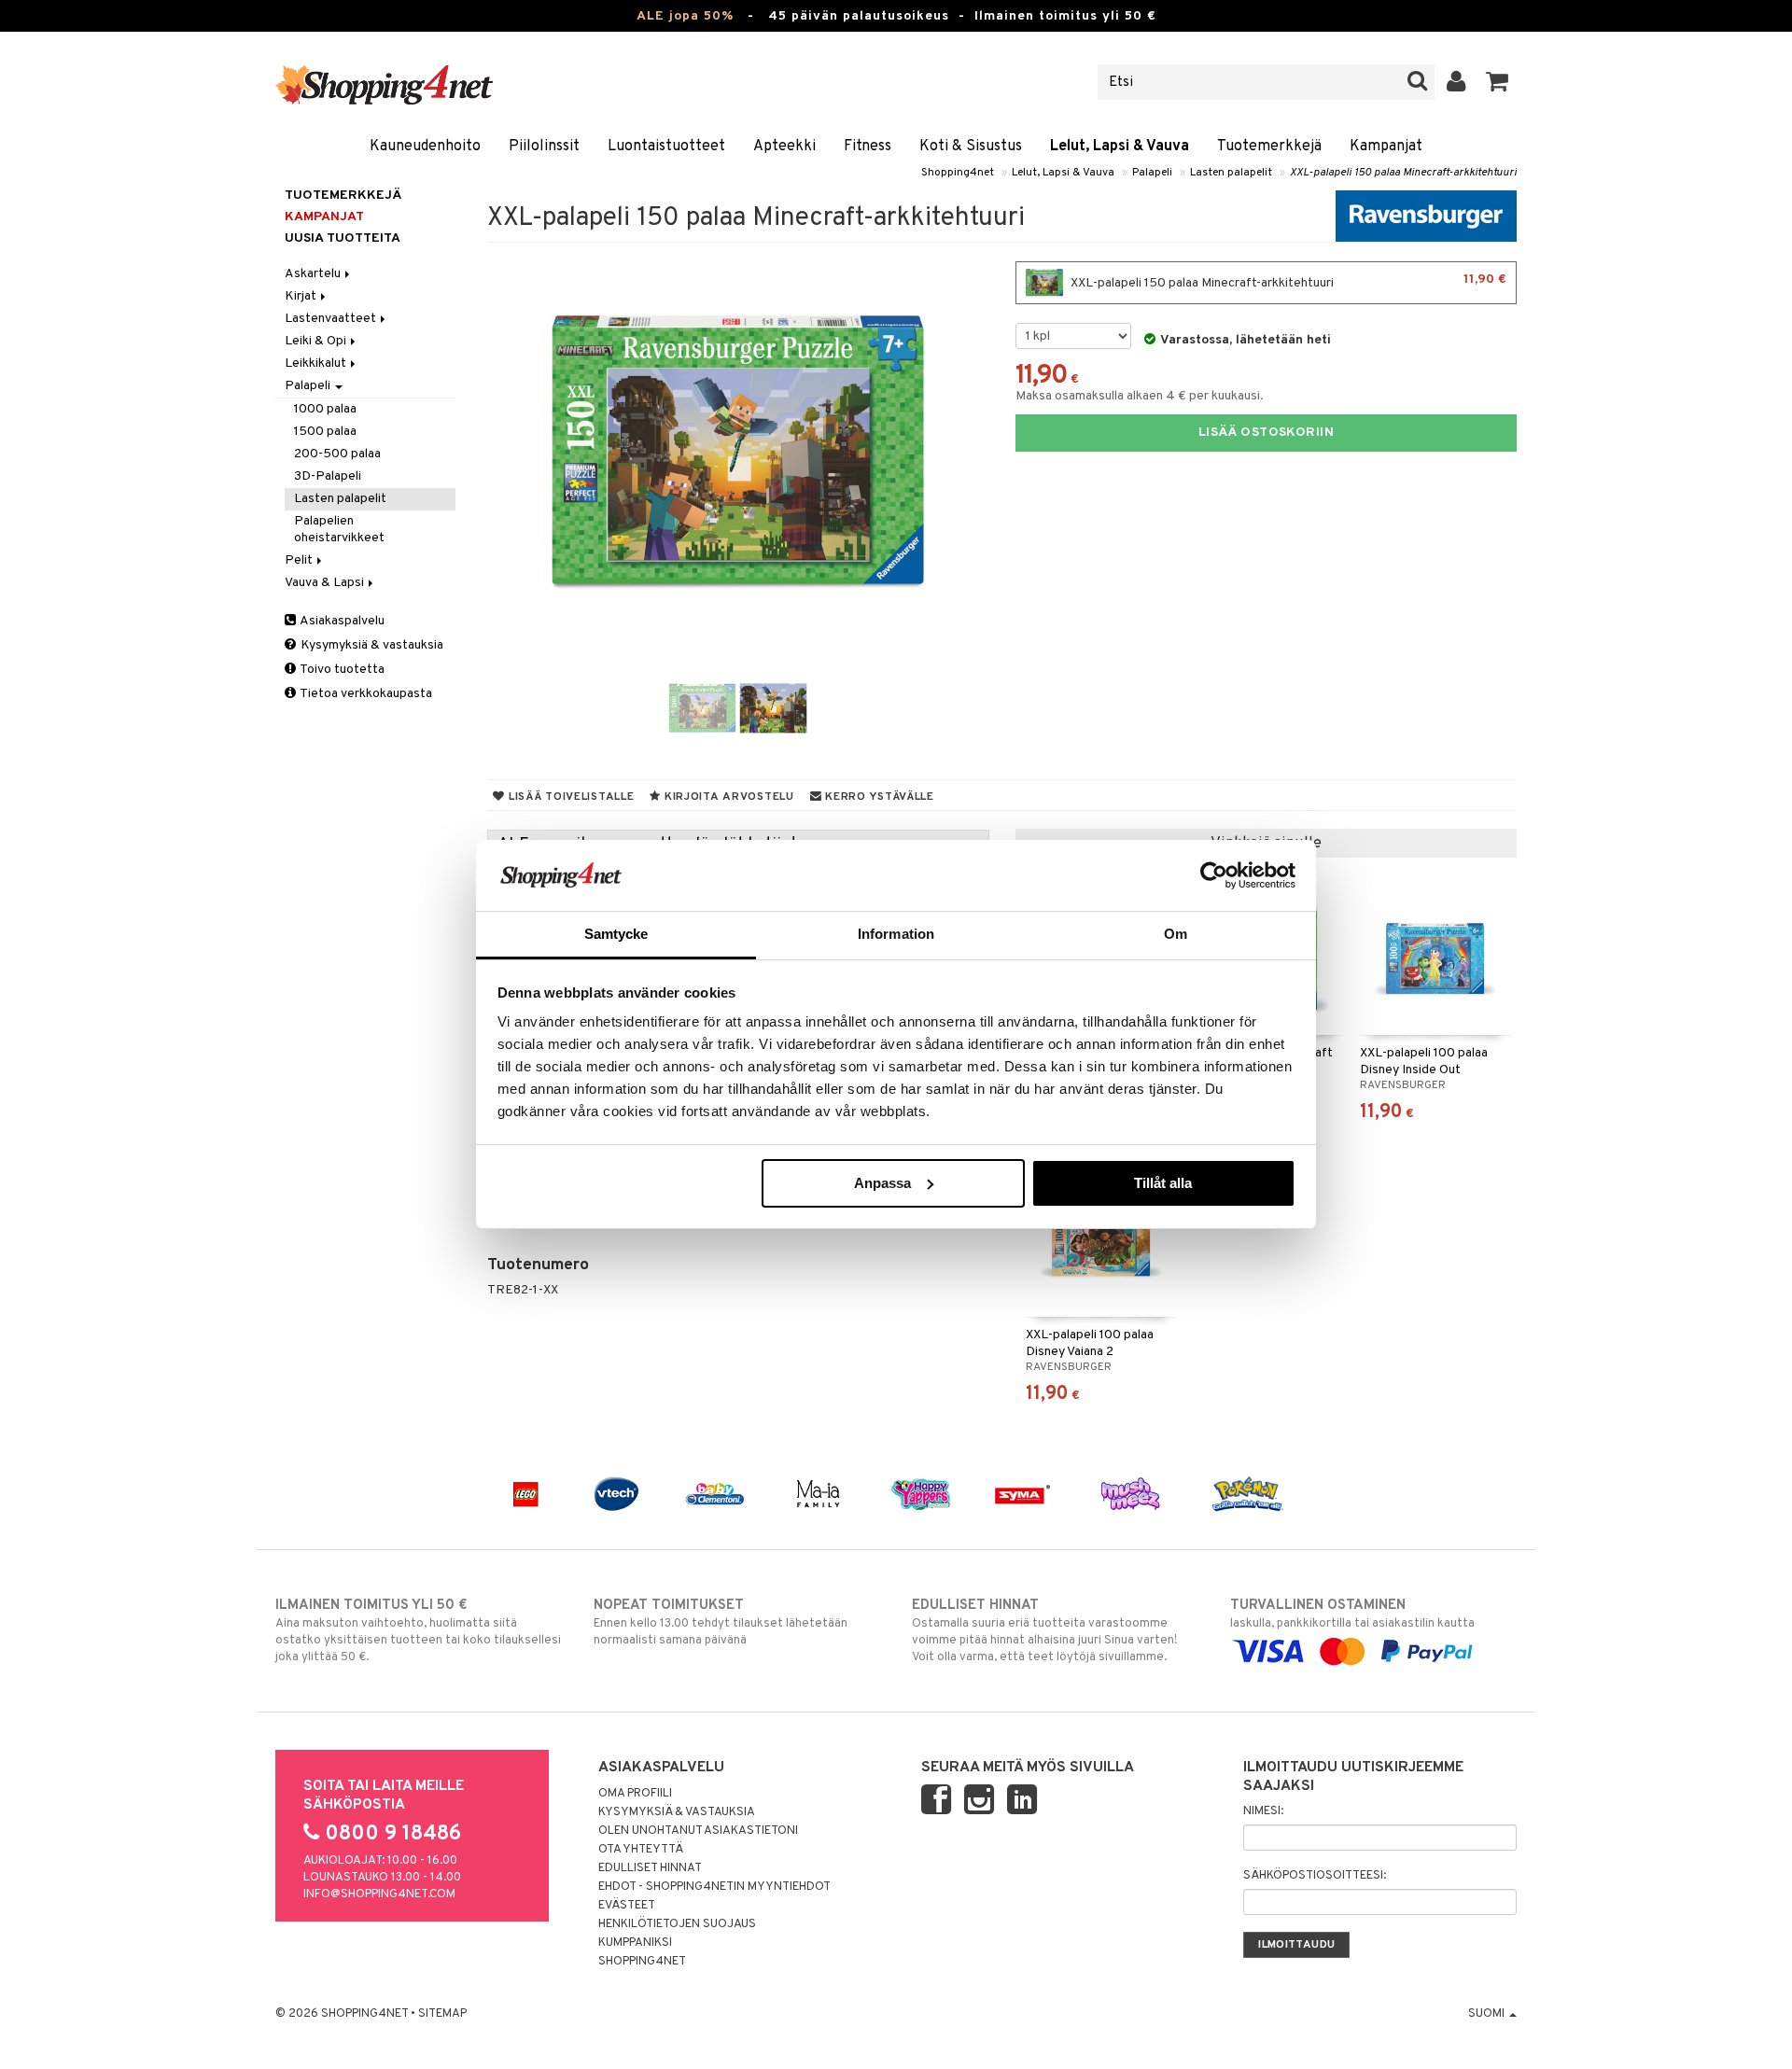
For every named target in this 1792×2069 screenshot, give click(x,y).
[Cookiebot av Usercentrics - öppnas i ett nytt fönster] (1214, 875)
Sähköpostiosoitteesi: (1315, 1876)
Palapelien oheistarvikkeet (339, 530)
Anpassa (882, 1183)
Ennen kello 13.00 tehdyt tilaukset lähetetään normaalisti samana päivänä (721, 1622)
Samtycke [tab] (616, 934)
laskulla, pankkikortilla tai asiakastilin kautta (1352, 1614)
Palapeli (1152, 173)
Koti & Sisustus (971, 147)
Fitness (868, 147)
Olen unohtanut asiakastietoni (698, 1831)
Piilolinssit (544, 147)
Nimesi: (1263, 1811)
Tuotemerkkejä (1269, 147)
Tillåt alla (1163, 1183)
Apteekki (784, 147)
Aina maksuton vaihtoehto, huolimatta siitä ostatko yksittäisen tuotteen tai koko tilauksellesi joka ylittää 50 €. (418, 1631)
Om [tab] (1176, 934)
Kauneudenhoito (425, 147)
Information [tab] (896, 934)
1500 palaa (325, 432)
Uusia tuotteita (343, 238)
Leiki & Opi (317, 341)
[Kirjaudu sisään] (1456, 82)
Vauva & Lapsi (326, 583)
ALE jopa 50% (685, 16)
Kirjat (302, 296)
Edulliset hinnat (650, 1868)
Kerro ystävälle (877, 797)
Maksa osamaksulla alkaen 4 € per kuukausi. (1140, 396)
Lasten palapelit (1231, 173)
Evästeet (627, 1906)
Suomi (1488, 2014)
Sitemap (442, 2014)
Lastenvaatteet (332, 319)
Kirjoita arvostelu (728, 797)
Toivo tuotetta (341, 670)
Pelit (300, 560)
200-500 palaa (337, 454)
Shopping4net (958, 173)
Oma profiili (635, 1794)
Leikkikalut (317, 363)
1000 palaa (325, 409)
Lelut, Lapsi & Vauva (1120, 147)
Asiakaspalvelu (341, 621)
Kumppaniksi (635, 1943)
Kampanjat (1386, 147)
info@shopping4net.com (379, 1894)
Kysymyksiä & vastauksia (371, 645)
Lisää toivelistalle (569, 797)
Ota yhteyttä (641, 1850)
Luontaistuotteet (666, 147)
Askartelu (314, 274)
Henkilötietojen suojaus (677, 1924)
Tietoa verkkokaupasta (365, 694)
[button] (1498, 82)
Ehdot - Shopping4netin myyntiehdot (714, 1887)
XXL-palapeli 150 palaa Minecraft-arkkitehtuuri (1403, 173)
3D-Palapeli (328, 476)
